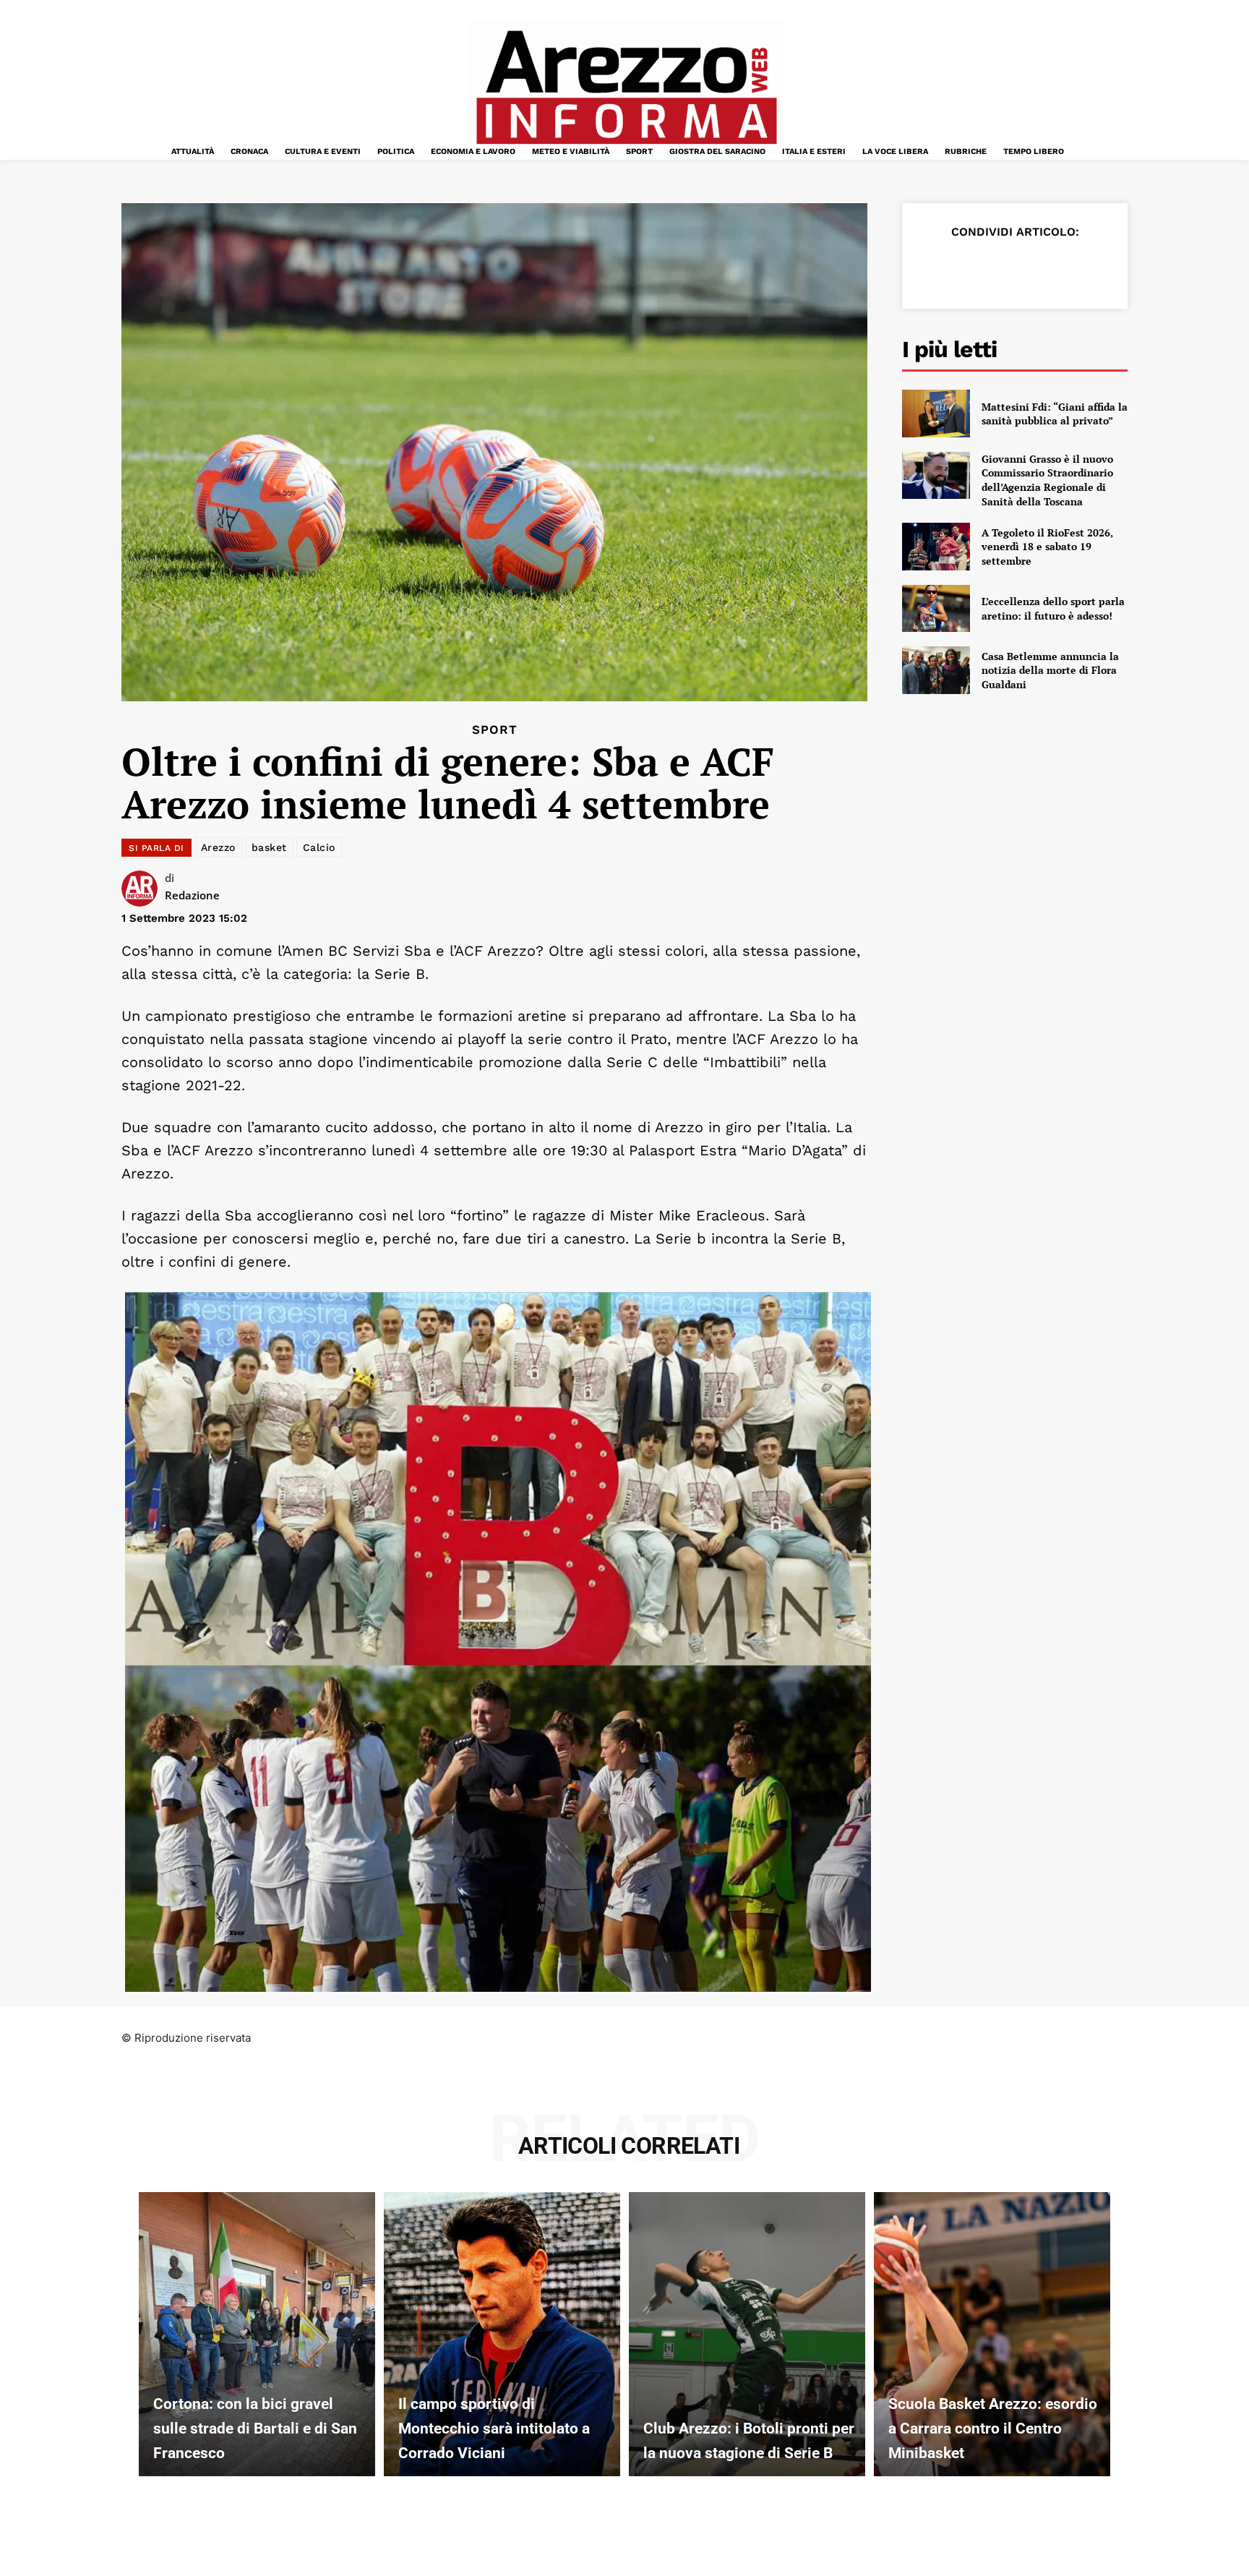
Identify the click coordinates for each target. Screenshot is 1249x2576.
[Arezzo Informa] (626, 87)
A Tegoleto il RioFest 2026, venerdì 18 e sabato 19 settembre (1047, 547)
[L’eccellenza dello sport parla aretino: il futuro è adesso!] (936, 609)
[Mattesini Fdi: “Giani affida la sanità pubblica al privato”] (936, 414)
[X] (967, 268)
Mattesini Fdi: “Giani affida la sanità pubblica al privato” (1055, 414)
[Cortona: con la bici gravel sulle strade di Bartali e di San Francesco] (257, 2334)
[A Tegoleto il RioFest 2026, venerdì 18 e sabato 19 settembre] (936, 547)
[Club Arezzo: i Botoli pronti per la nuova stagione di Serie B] (747, 2334)
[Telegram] (1067, 268)
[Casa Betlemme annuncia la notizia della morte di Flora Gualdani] (936, 670)
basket (269, 847)
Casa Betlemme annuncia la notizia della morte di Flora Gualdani (1050, 670)
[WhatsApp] (1034, 268)
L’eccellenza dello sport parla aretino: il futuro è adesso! (1053, 608)
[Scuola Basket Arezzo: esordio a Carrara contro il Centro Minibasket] (992, 2334)
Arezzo (218, 847)
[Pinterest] (1000, 268)
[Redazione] (143, 889)
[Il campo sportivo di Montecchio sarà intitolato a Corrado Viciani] (502, 2334)
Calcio (319, 847)
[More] (1101, 268)
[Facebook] (934, 268)
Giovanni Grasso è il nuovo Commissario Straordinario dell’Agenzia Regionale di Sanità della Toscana (1047, 480)
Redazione (192, 895)
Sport (495, 730)
